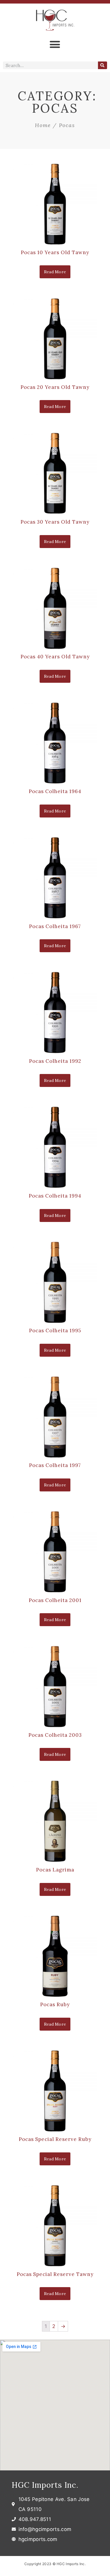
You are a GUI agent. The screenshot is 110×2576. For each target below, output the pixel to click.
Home (43, 125)
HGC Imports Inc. (45, 2485)
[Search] (103, 65)
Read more (55, 272)
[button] (55, 44)
